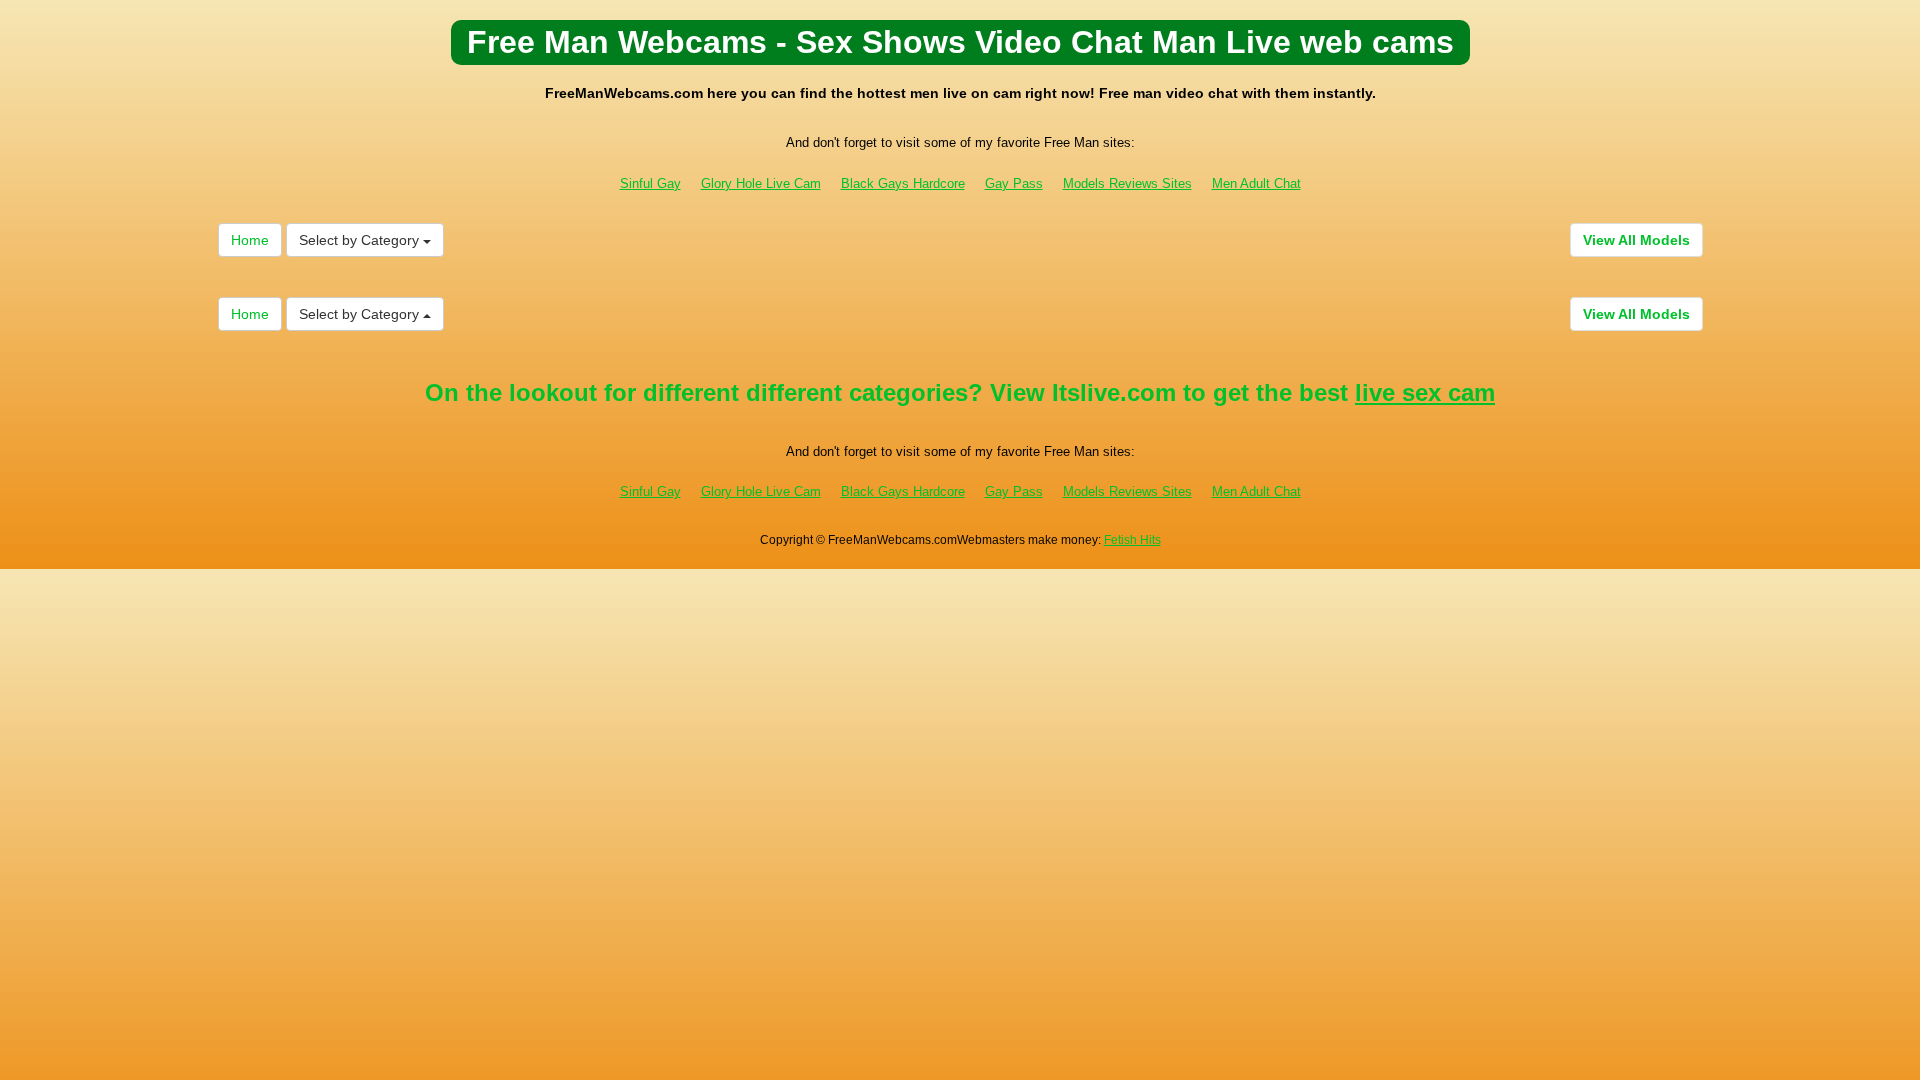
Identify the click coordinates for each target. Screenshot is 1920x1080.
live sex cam (1425, 392)
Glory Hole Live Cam (761, 183)
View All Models (1636, 240)
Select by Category (361, 240)
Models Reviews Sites (1127, 183)
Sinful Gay (650, 183)
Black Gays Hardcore (903, 183)
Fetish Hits (1132, 540)
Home (250, 240)
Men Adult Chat (1256, 183)
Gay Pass (1014, 183)
